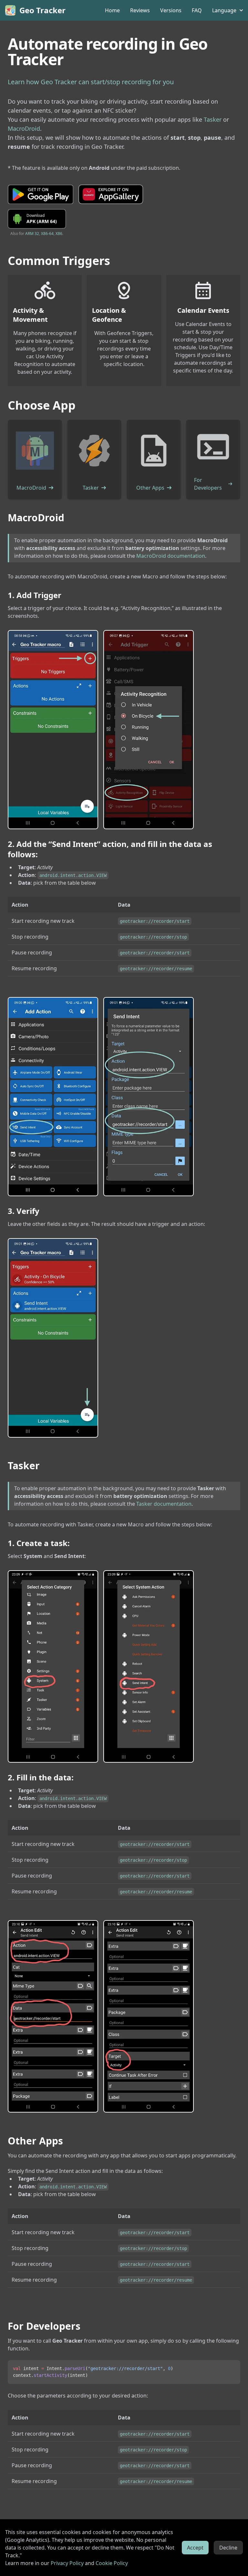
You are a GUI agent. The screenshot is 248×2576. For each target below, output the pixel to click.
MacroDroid (24, 128)
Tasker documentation (164, 1504)
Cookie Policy (112, 2563)
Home (112, 10)
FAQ (197, 10)
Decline (228, 2548)
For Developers (208, 484)
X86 (59, 234)
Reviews (140, 10)
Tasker (213, 119)
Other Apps (150, 488)
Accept (195, 2548)
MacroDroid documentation (171, 556)
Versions (171, 10)
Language (224, 10)
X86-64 (47, 234)
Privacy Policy (67, 2563)
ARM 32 (32, 234)
